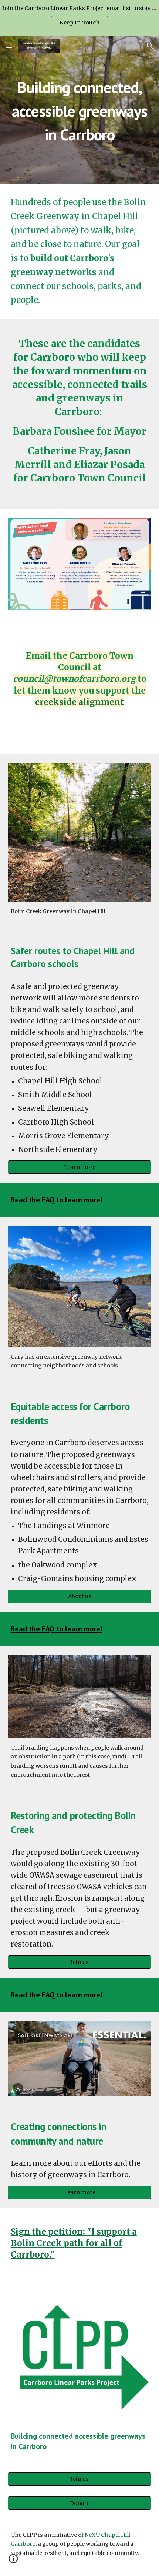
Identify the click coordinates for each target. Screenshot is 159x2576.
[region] (79, 18)
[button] (9, 46)
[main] (80, 110)
